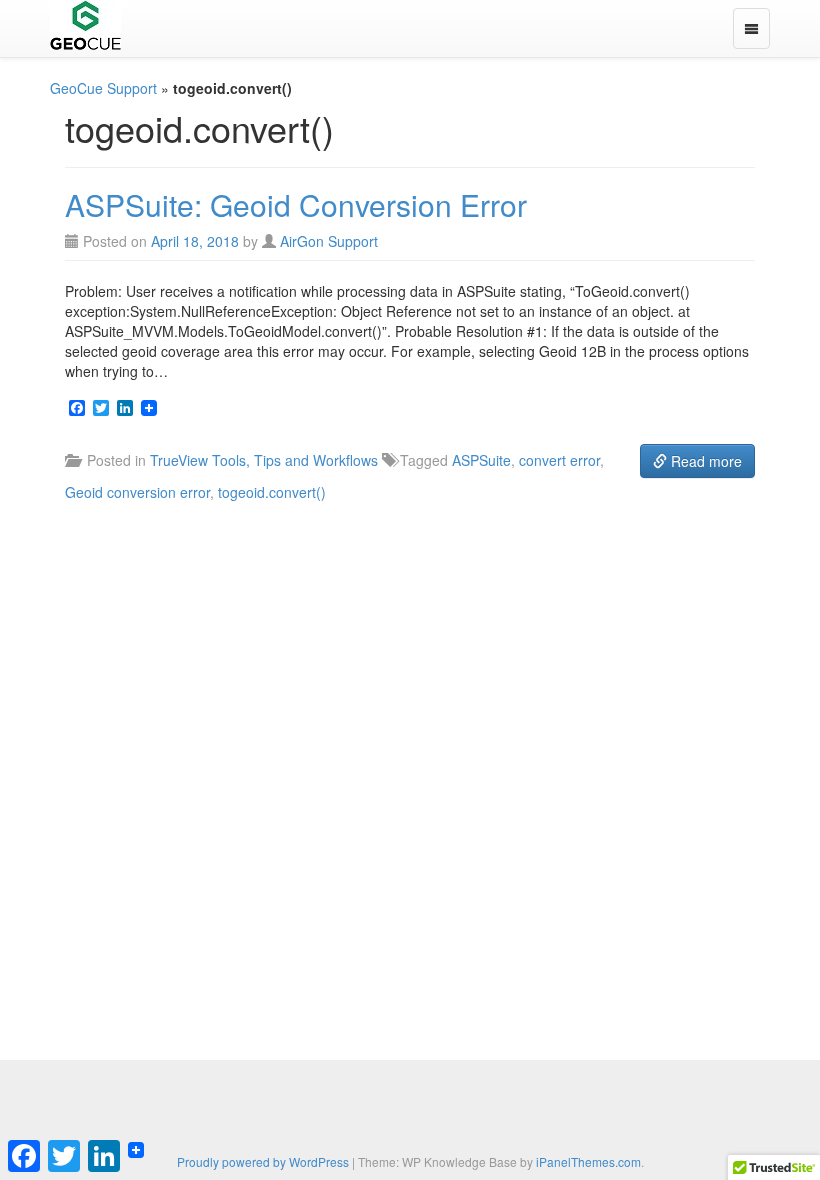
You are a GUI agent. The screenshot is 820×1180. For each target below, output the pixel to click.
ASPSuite (481, 460)
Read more (704, 461)
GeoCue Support (103, 88)
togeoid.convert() (272, 492)
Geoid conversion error (137, 492)
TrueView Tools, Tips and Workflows (264, 460)
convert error (559, 460)
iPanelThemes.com (588, 1161)
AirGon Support (329, 241)
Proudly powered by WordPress (263, 1161)
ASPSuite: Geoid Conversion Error (296, 204)
